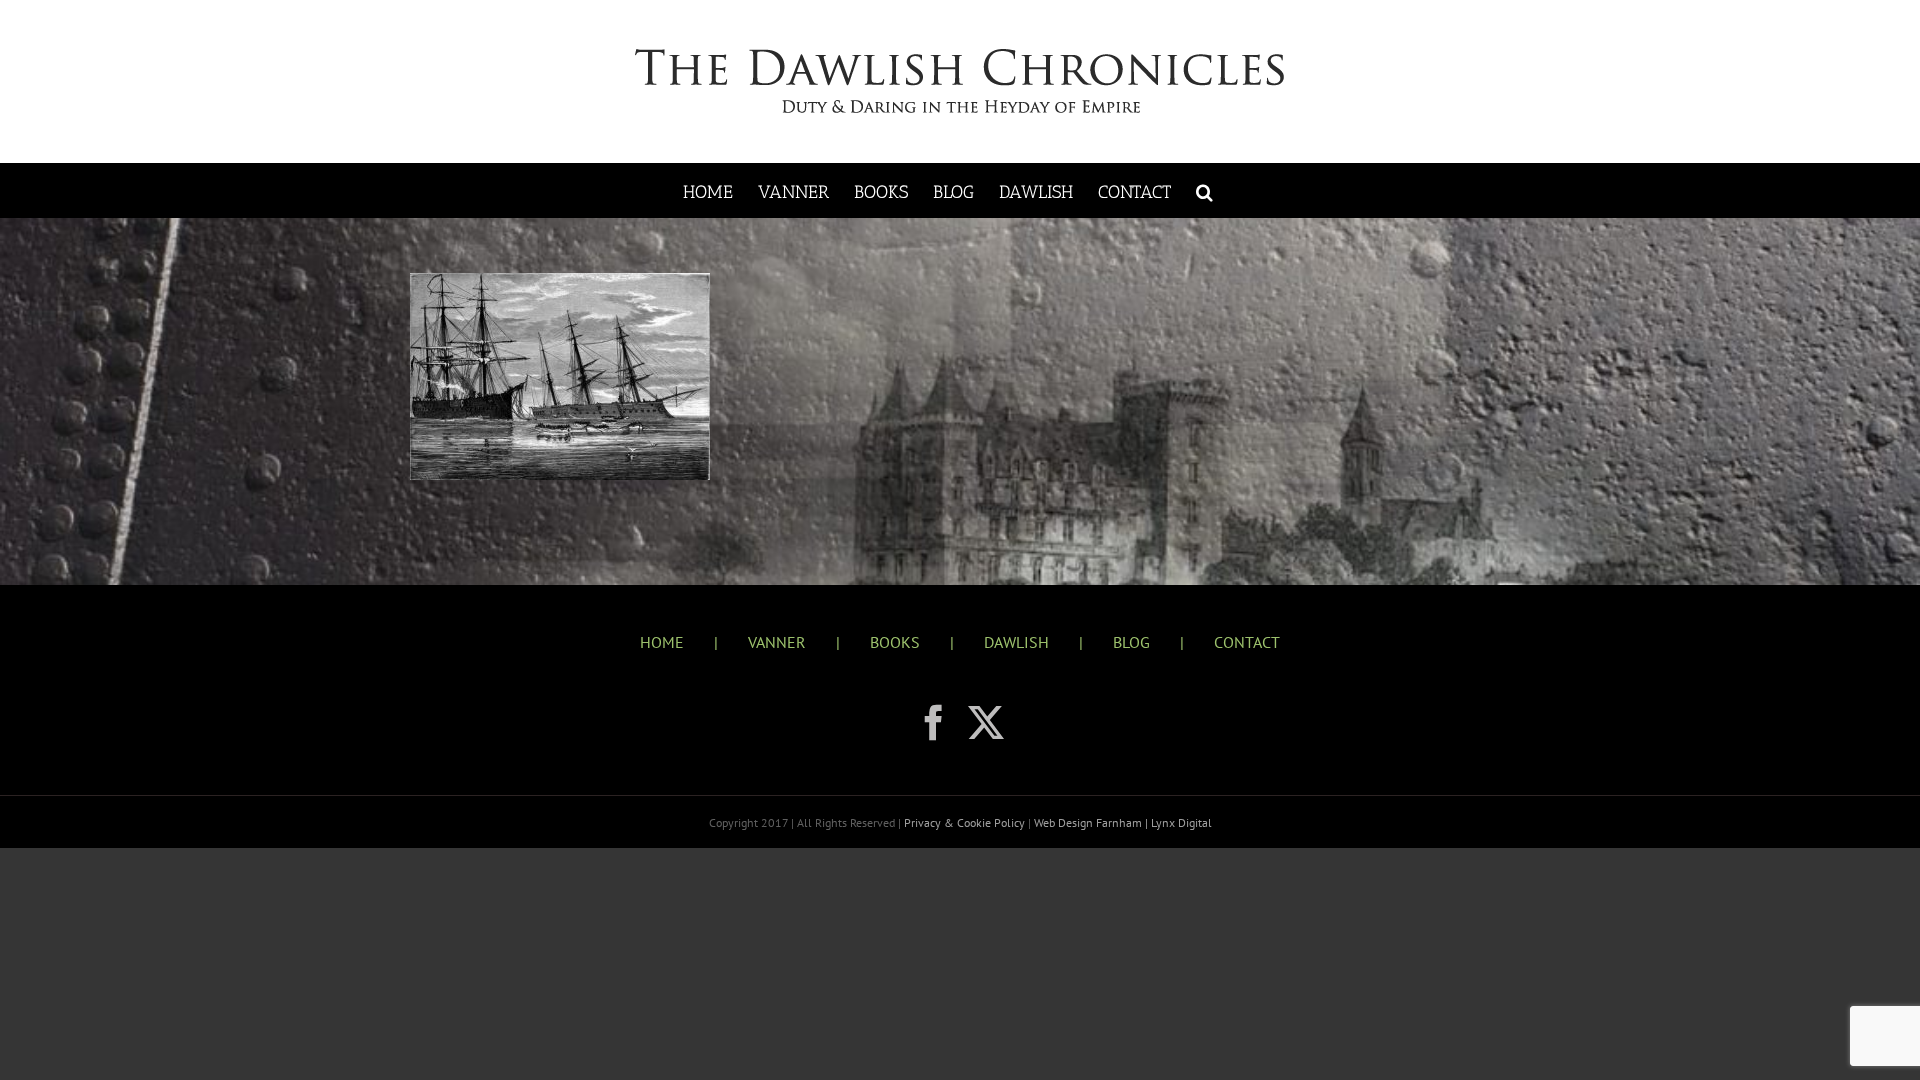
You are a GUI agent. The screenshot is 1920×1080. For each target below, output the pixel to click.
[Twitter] (986, 723)
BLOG (1131, 642)
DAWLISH (1016, 642)
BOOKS (895, 642)
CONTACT (1247, 642)
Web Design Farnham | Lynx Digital (1121, 822)
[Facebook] (934, 723)
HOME (662, 642)
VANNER (777, 642)
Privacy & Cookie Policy (966, 822)
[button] (1204, 190)
